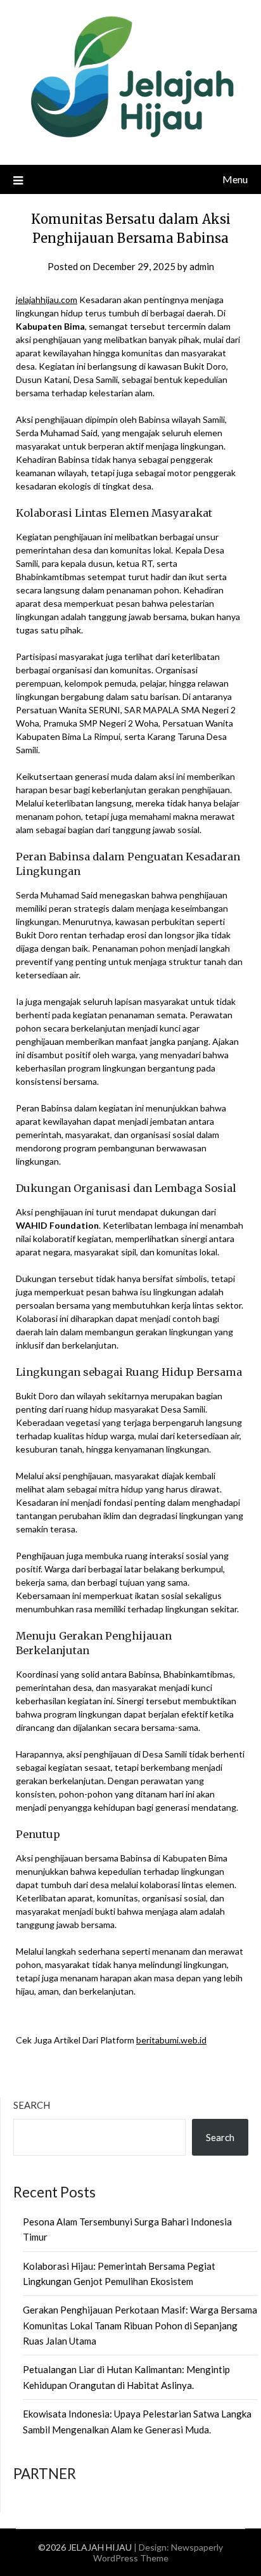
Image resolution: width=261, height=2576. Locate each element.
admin (202, 266)
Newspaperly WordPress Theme (158, 2553)
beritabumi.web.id (171, 2040)
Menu (235, 179)
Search (32, 2105)
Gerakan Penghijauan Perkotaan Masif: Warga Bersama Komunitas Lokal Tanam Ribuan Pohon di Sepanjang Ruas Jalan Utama (140, 2325)
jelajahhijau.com (47, 300)
